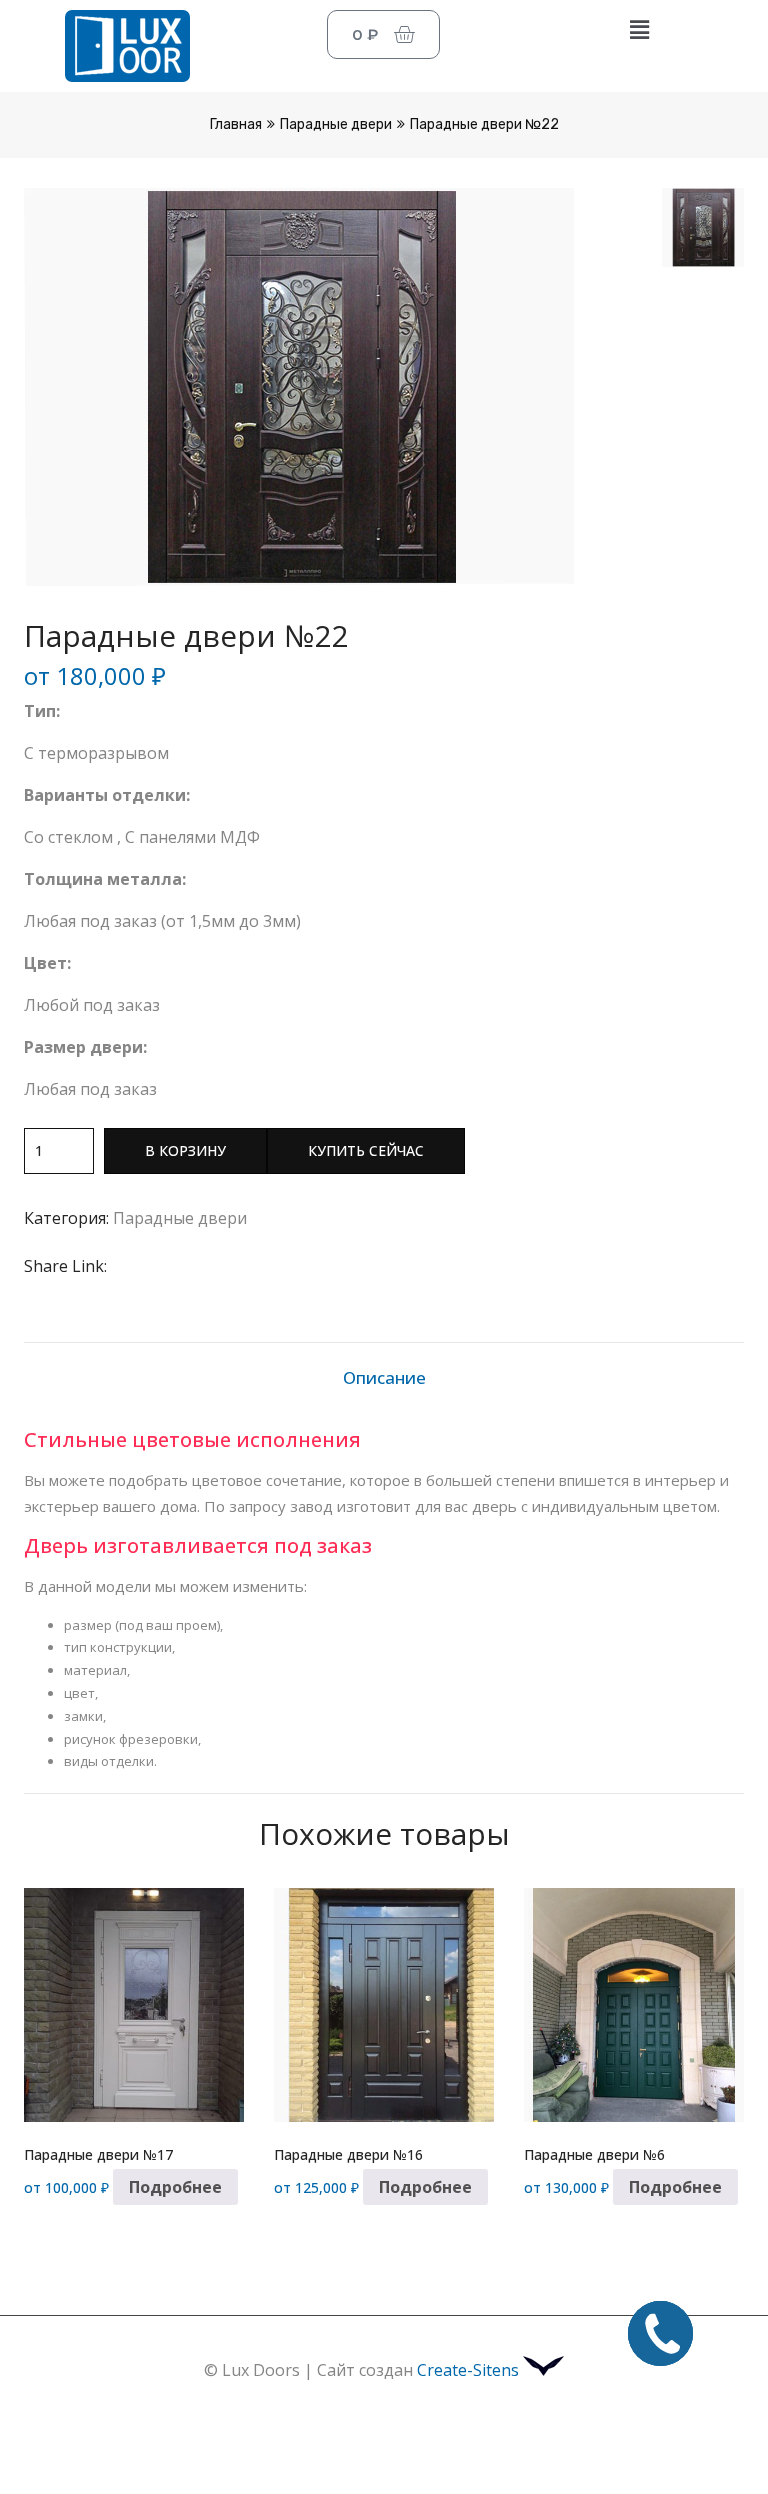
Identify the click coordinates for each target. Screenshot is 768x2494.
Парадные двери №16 (348, 2154)
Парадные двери (336, 124)
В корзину (185, 1150)
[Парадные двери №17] (134, 2004)
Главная (236, 124)
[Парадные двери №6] (634, 2004)
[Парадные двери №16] (384, 2004)
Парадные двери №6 (594, 2154)
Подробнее (175, 2187)
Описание (384, 1377)
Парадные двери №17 (98, 2154)
